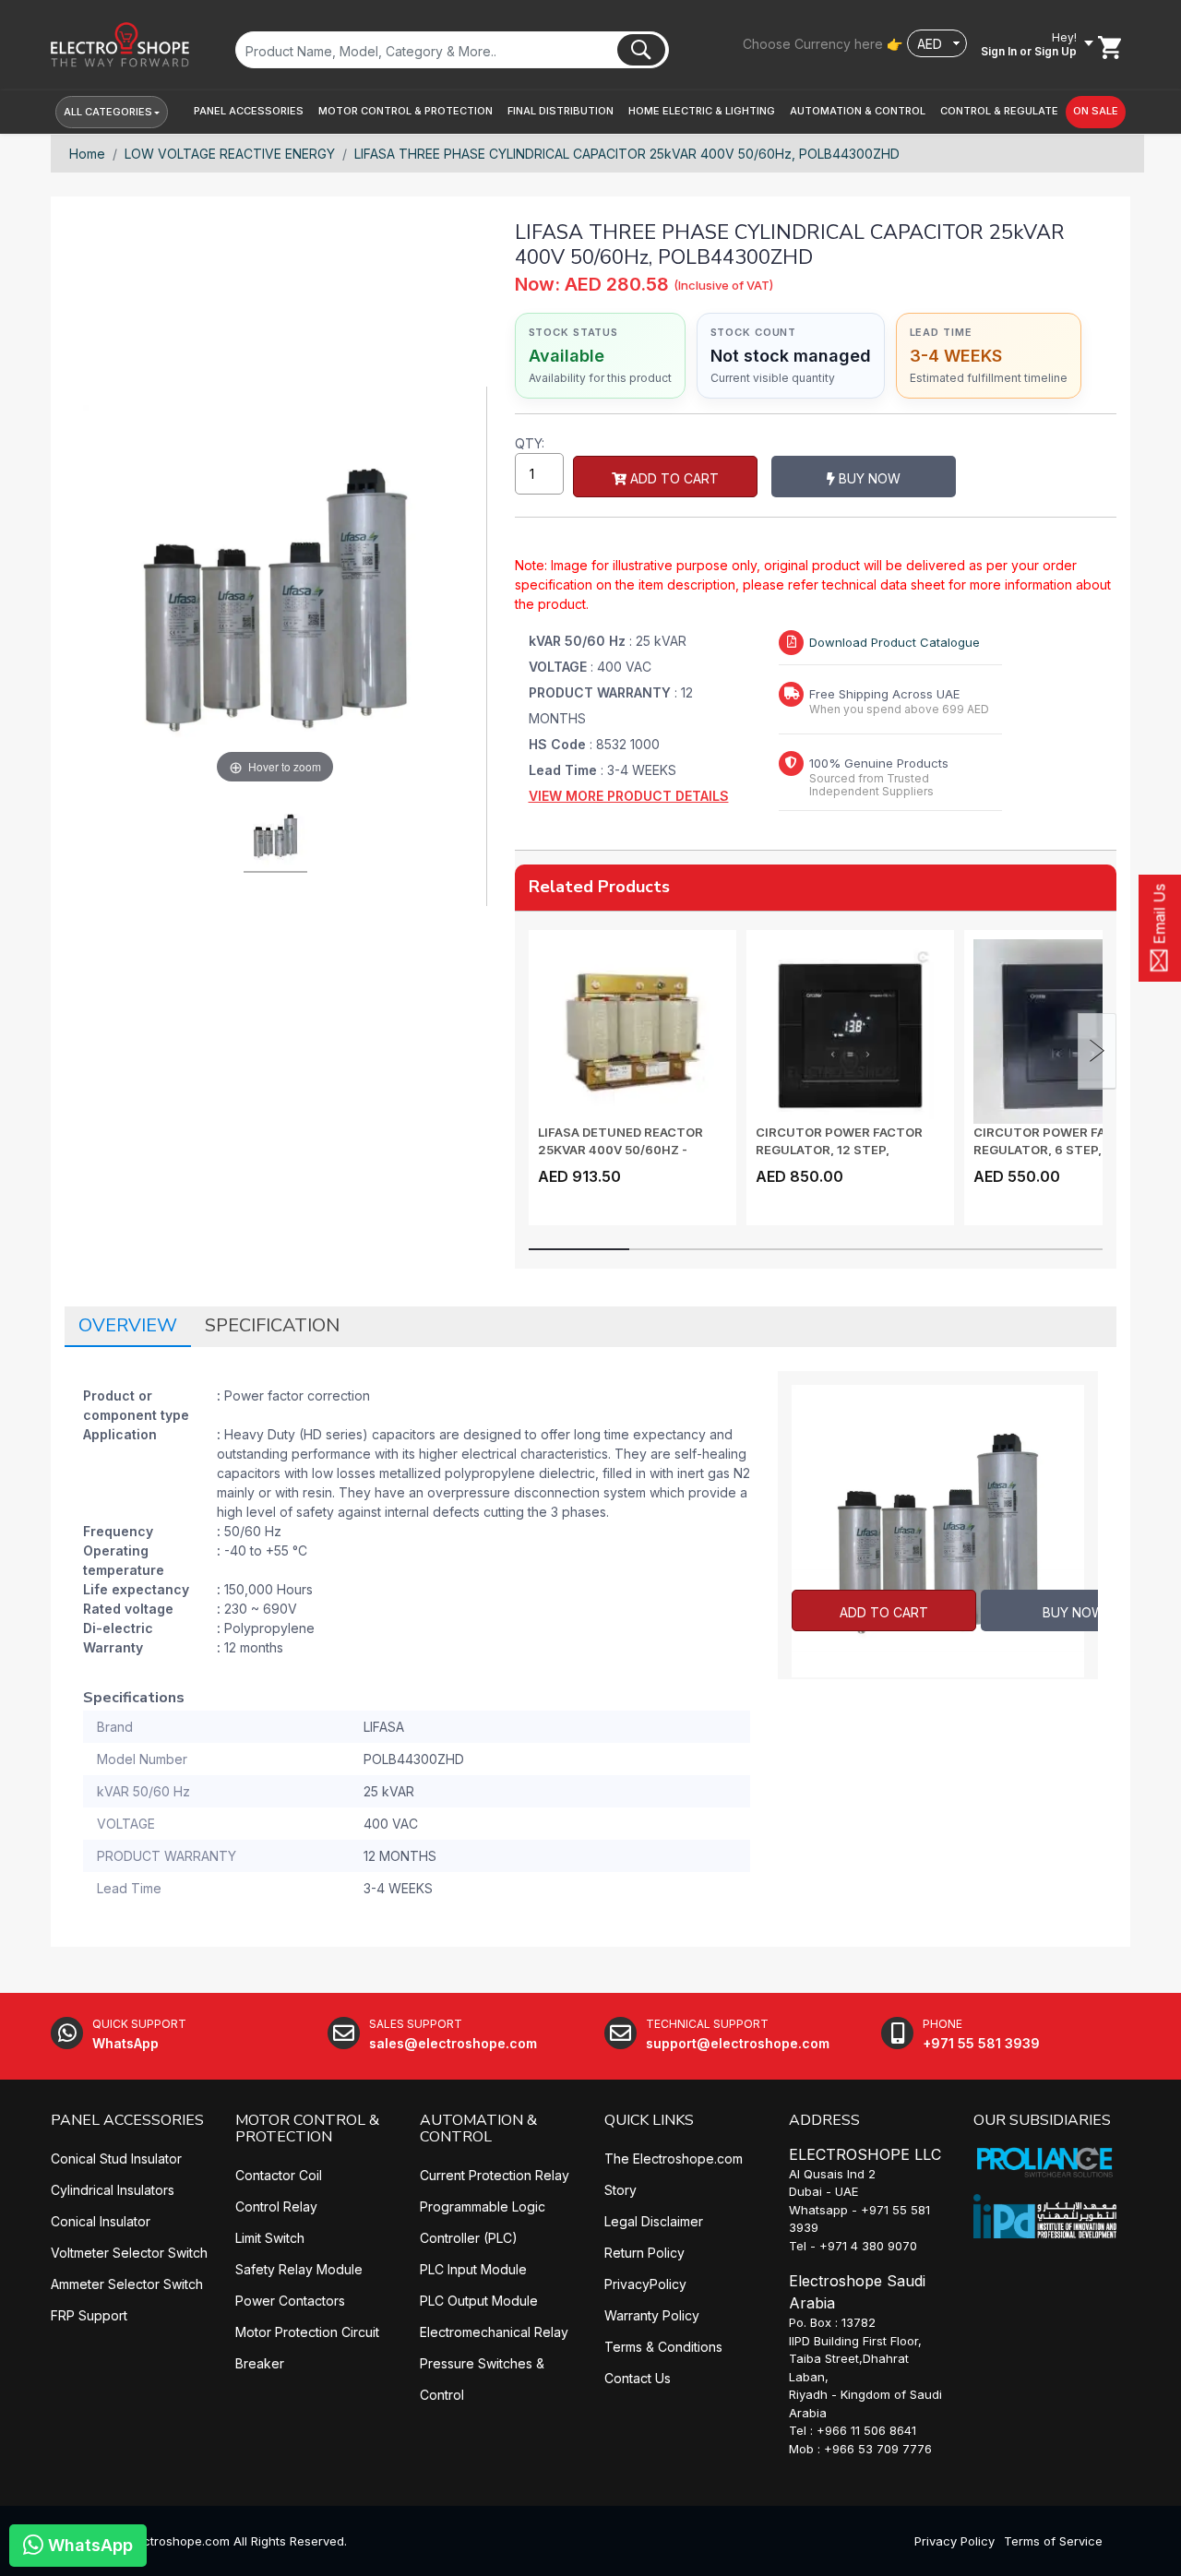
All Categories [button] (108, 112)
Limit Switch (270, 2238)
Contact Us (638, 2378)
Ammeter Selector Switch (127, 2284)
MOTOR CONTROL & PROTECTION (307, 2129)
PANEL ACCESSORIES (127, 2120)
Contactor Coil (279, 2175)
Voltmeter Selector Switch (129, 2253)
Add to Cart (673, 478)
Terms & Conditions (663, 2347)
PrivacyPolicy (645, 2284)
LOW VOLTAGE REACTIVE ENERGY (230, 154)
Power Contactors (290, 2301)
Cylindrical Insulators (113, 2190)
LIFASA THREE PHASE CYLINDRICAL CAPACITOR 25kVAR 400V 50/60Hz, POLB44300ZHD (627, 154)
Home (87, 154)
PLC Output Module (479, 2301)
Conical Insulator (101, 2221)
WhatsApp (88, 2545)
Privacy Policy (954, 2541)
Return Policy (644, 2253)
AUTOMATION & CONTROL (478, 2129)
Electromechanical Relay (494, 2332)
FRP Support (89, 2315)
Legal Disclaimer (654, 2221)
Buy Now (868, 478)
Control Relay (276, 2206)
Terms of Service (1053, 2541)
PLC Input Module (473, 2269)
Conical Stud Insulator (116, 2159)
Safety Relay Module (299, 2269)
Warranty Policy (652, 2315)
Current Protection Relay (495, 2175)
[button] (249, 111)
